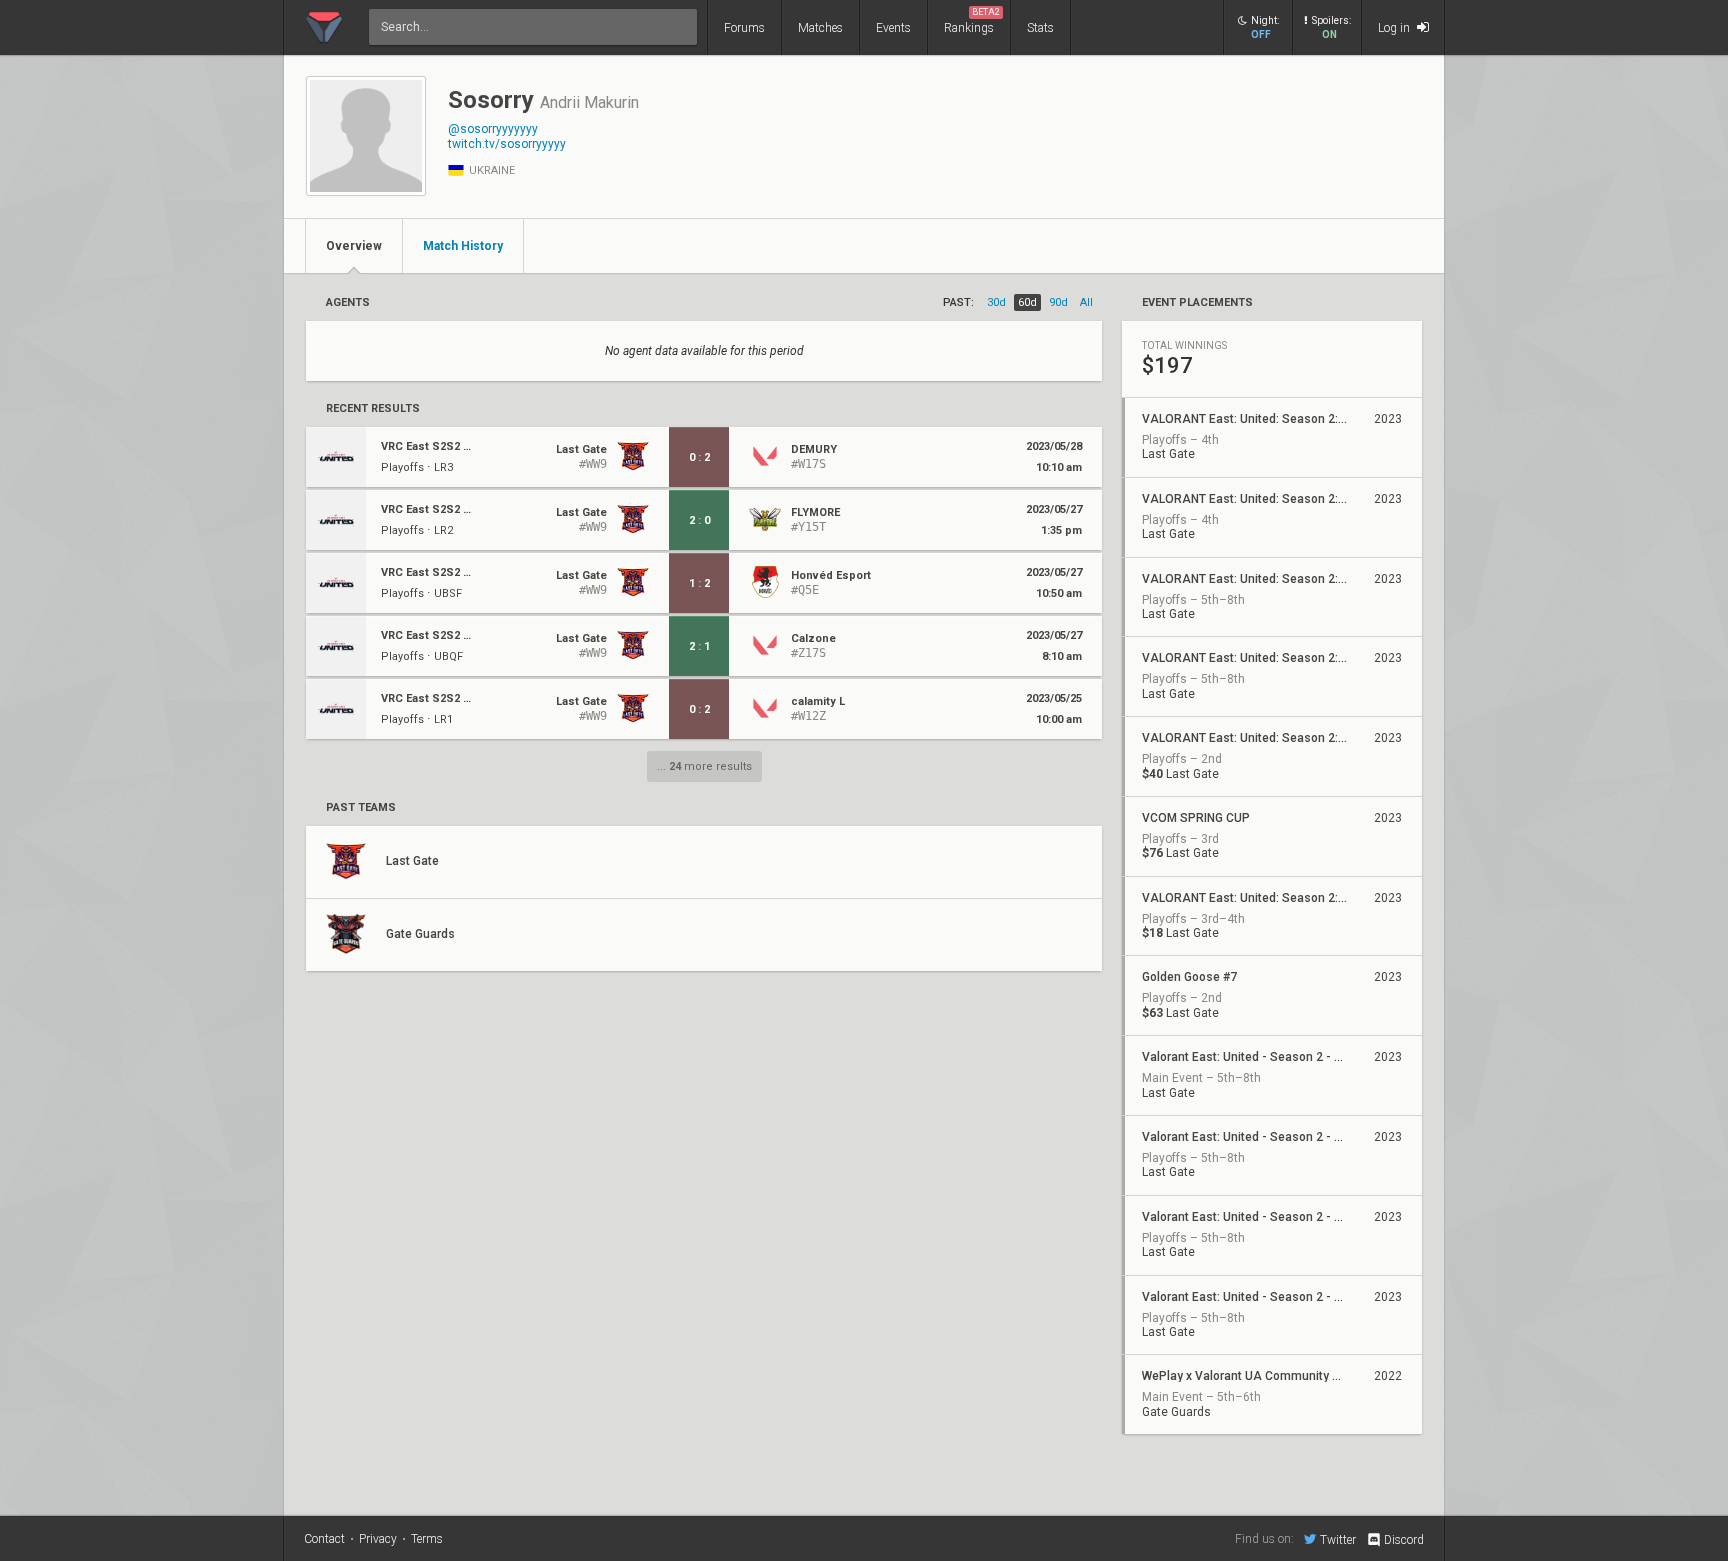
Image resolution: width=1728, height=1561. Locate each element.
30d (996, 302)
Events (893, 28)
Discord (1404, 1540)
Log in (1395, 28)
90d (1058, 302)
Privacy (378, 1539)
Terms (427, 1539)
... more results (704, 766)
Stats (1040, 28)
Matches (820, 28)
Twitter (1338, 1539)
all (1086, 302)
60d (1027, 302)
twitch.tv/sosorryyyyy (507, 144)
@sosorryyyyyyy (493, 129)
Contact (324, 1539)
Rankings (972, 21)
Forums (744, 28)
